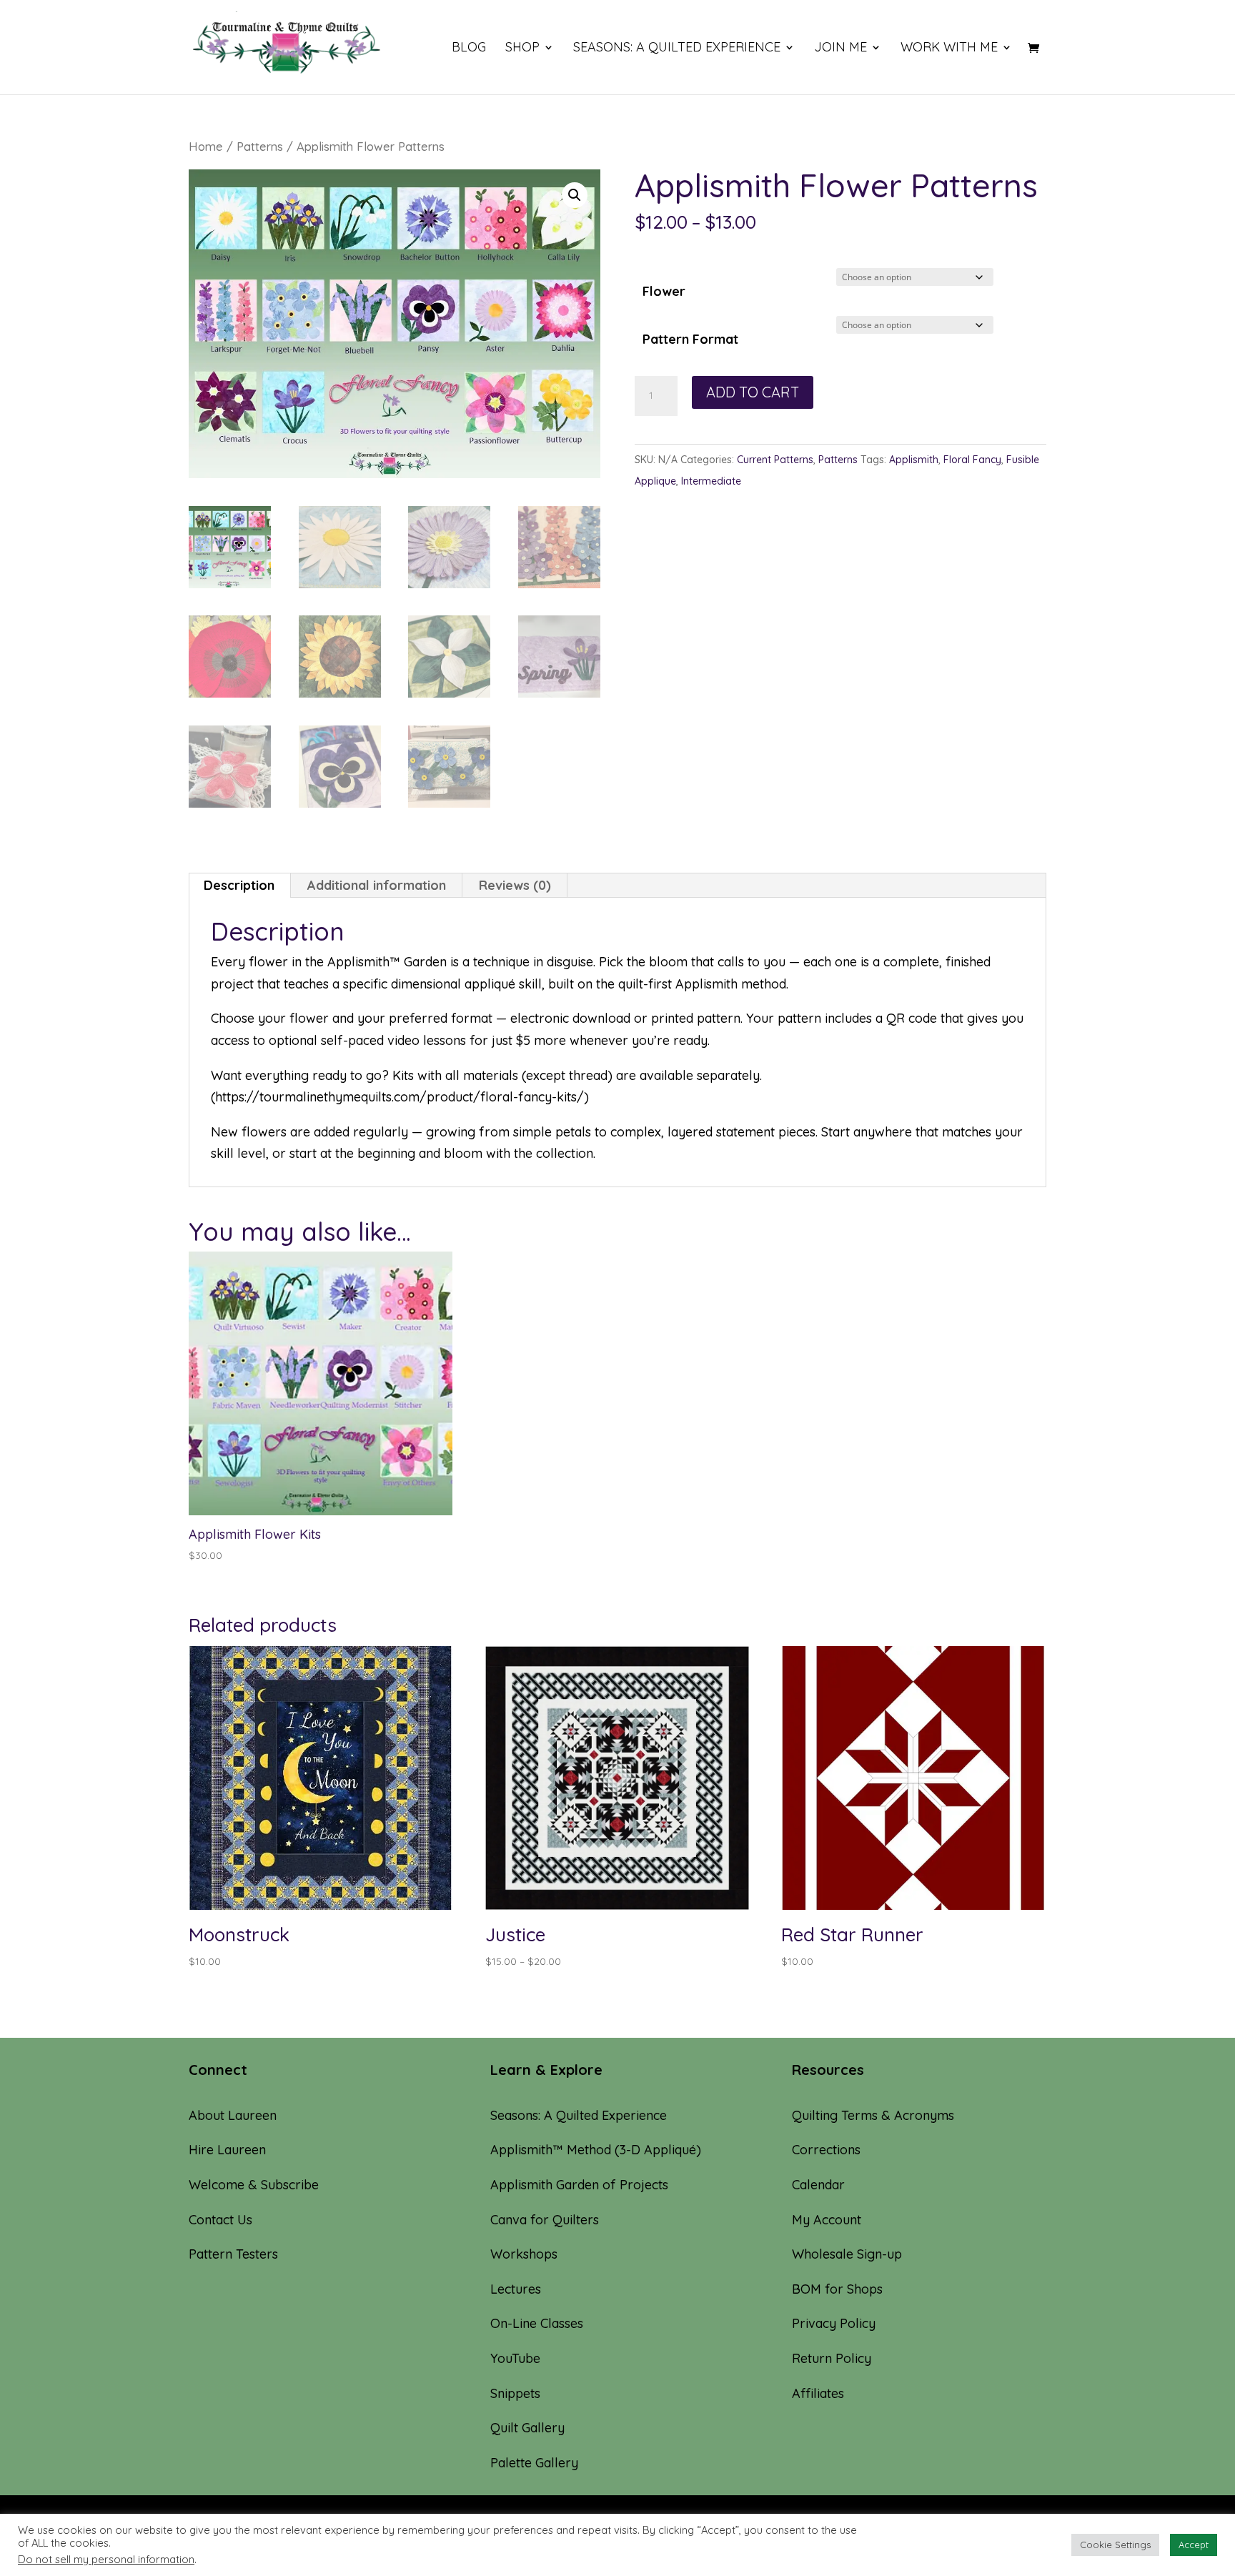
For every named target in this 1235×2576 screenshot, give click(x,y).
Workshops (524, 2254)
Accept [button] (1194, 2545)
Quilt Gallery (527, 2428)
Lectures (516, 2289)
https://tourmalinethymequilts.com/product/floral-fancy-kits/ (400, 1097)
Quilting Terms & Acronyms (873, 2115)
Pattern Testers (233, 2254)
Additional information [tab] (377, 885)
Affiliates (818, 2393)
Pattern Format (690, 339)
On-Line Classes (537, 2323)
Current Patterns (775, 460)
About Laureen (233, 2115)
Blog (469, 49)
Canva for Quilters (545, 2220)
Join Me (840, 49)
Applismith (914, 460)
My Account (827, 2220)
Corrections (826, 2150)
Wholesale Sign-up (847, 2254)
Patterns (260, 146)
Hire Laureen (227, 2150)
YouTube (515, 2358)
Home (206, 146)
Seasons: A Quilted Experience (677, 49)
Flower (664, 291)
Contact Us (220, 2220)
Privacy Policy (834, 2323)
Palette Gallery (534, 2463)
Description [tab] (239, 885)
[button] (575, 195)
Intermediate (711, 481)
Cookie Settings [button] (1115, 2545)
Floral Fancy (972, 460)
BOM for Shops (837, 2289)
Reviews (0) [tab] (515, 885)
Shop (522, 49)
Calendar (818, 2185)
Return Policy (832, 2358)
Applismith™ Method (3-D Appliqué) (596, 2150)
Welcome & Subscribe (254, 2185)
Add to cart (753, 392)
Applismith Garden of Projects (579, 2185)
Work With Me (949, 49)
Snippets (515, 2393)
